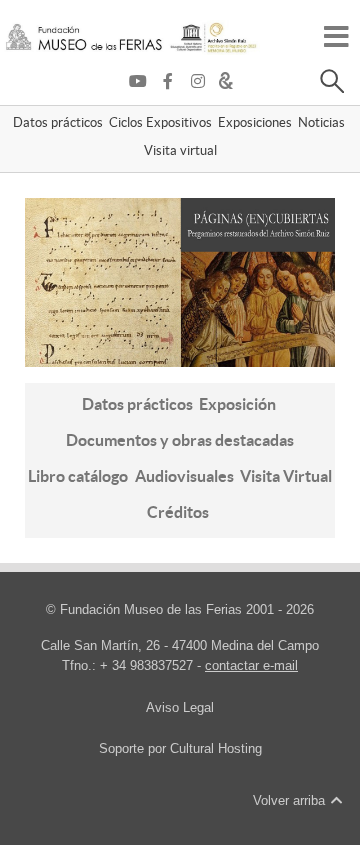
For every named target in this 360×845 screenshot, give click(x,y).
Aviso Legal (180, 707)
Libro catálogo (78, 476)
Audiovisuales (184, 476)
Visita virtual (180, 152)
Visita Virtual (286, 476)
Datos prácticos (58, 124)
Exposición (237, 404)
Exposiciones (255, 124)
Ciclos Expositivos (160, 124)
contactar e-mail (251, 665)
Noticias (321, 124)
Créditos (178, 512)
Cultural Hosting (216, 748)
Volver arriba (291, 800)
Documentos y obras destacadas (180, 440)
